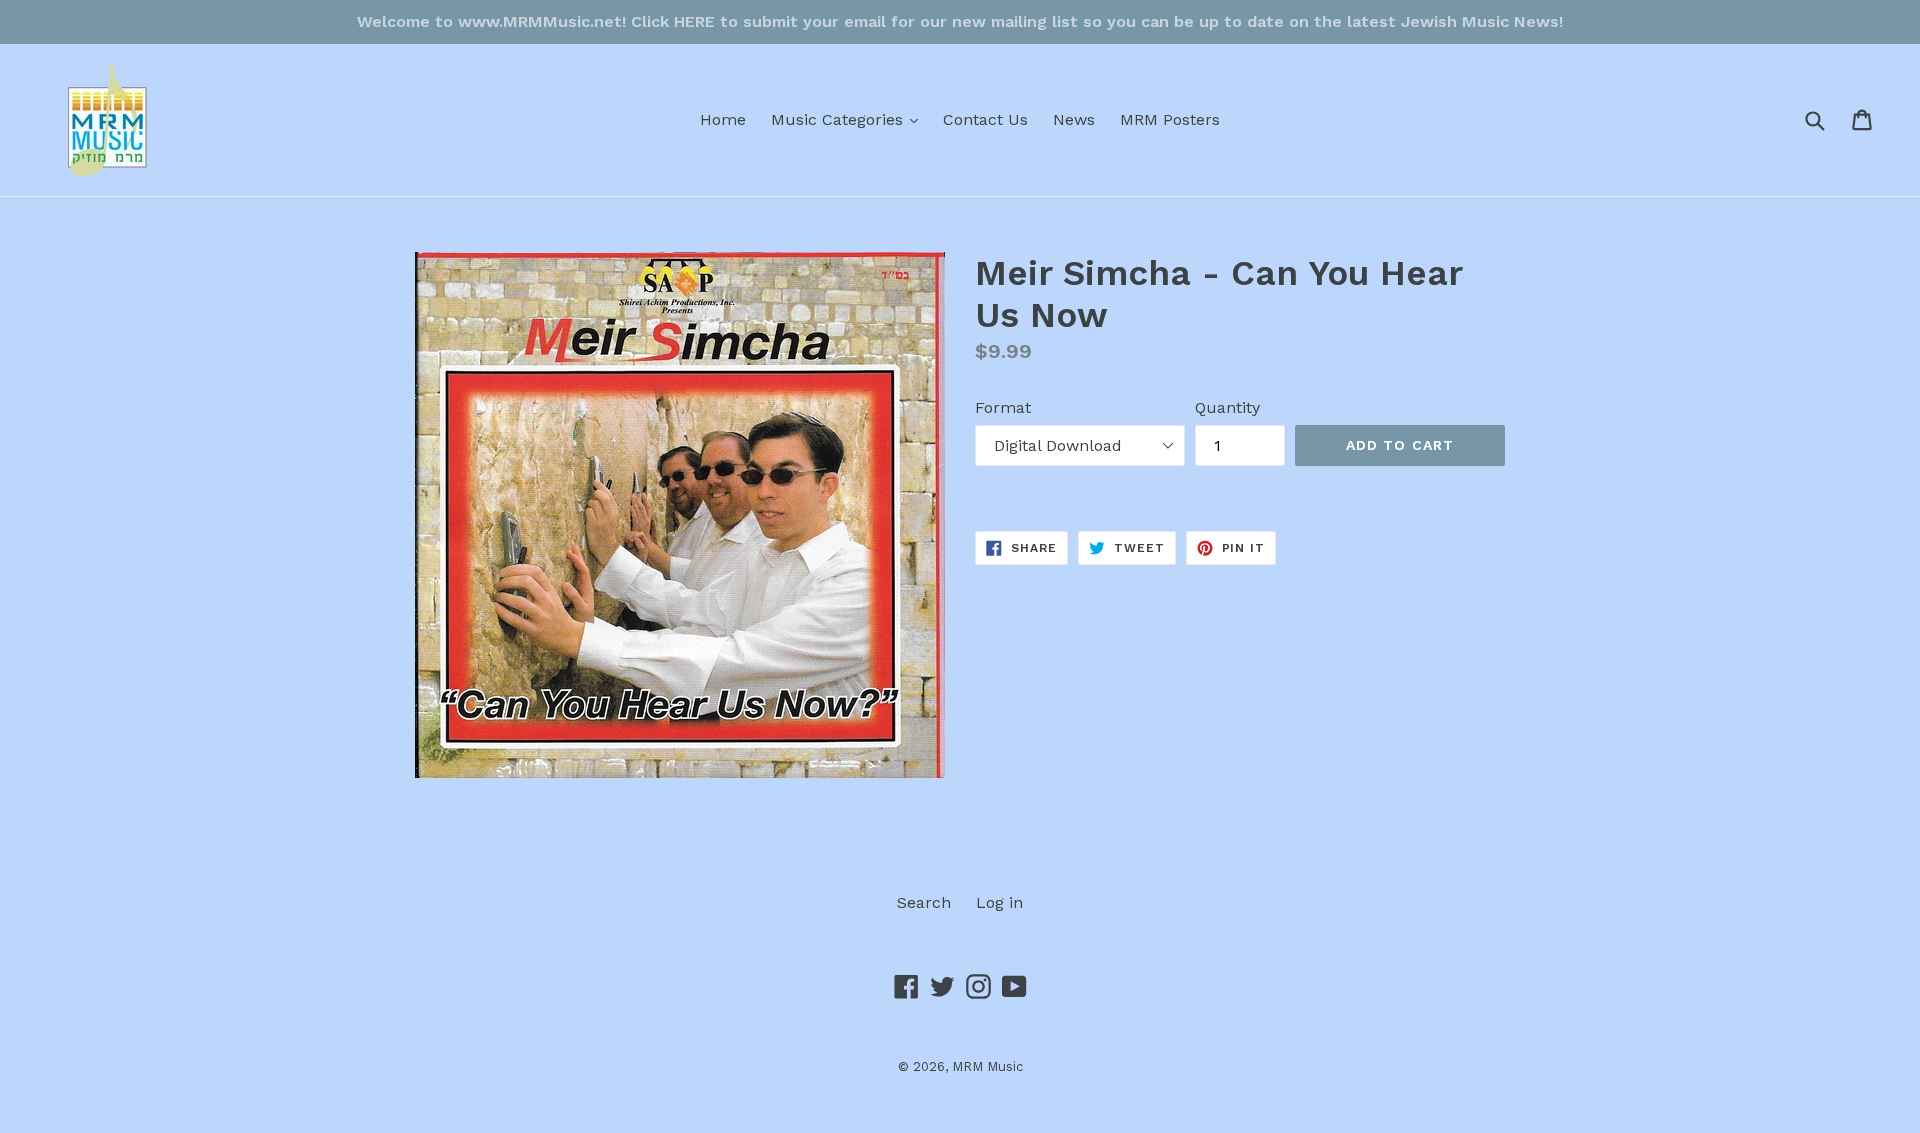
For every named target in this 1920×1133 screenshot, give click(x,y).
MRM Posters (1170, 119)
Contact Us (985, 119)
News (1074, 119)
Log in (999, 902)
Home (723, 119)
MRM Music (987, 1066)
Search (924, 902)
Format (1003, 407)
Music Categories (849, 119)
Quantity (1227, 407)
